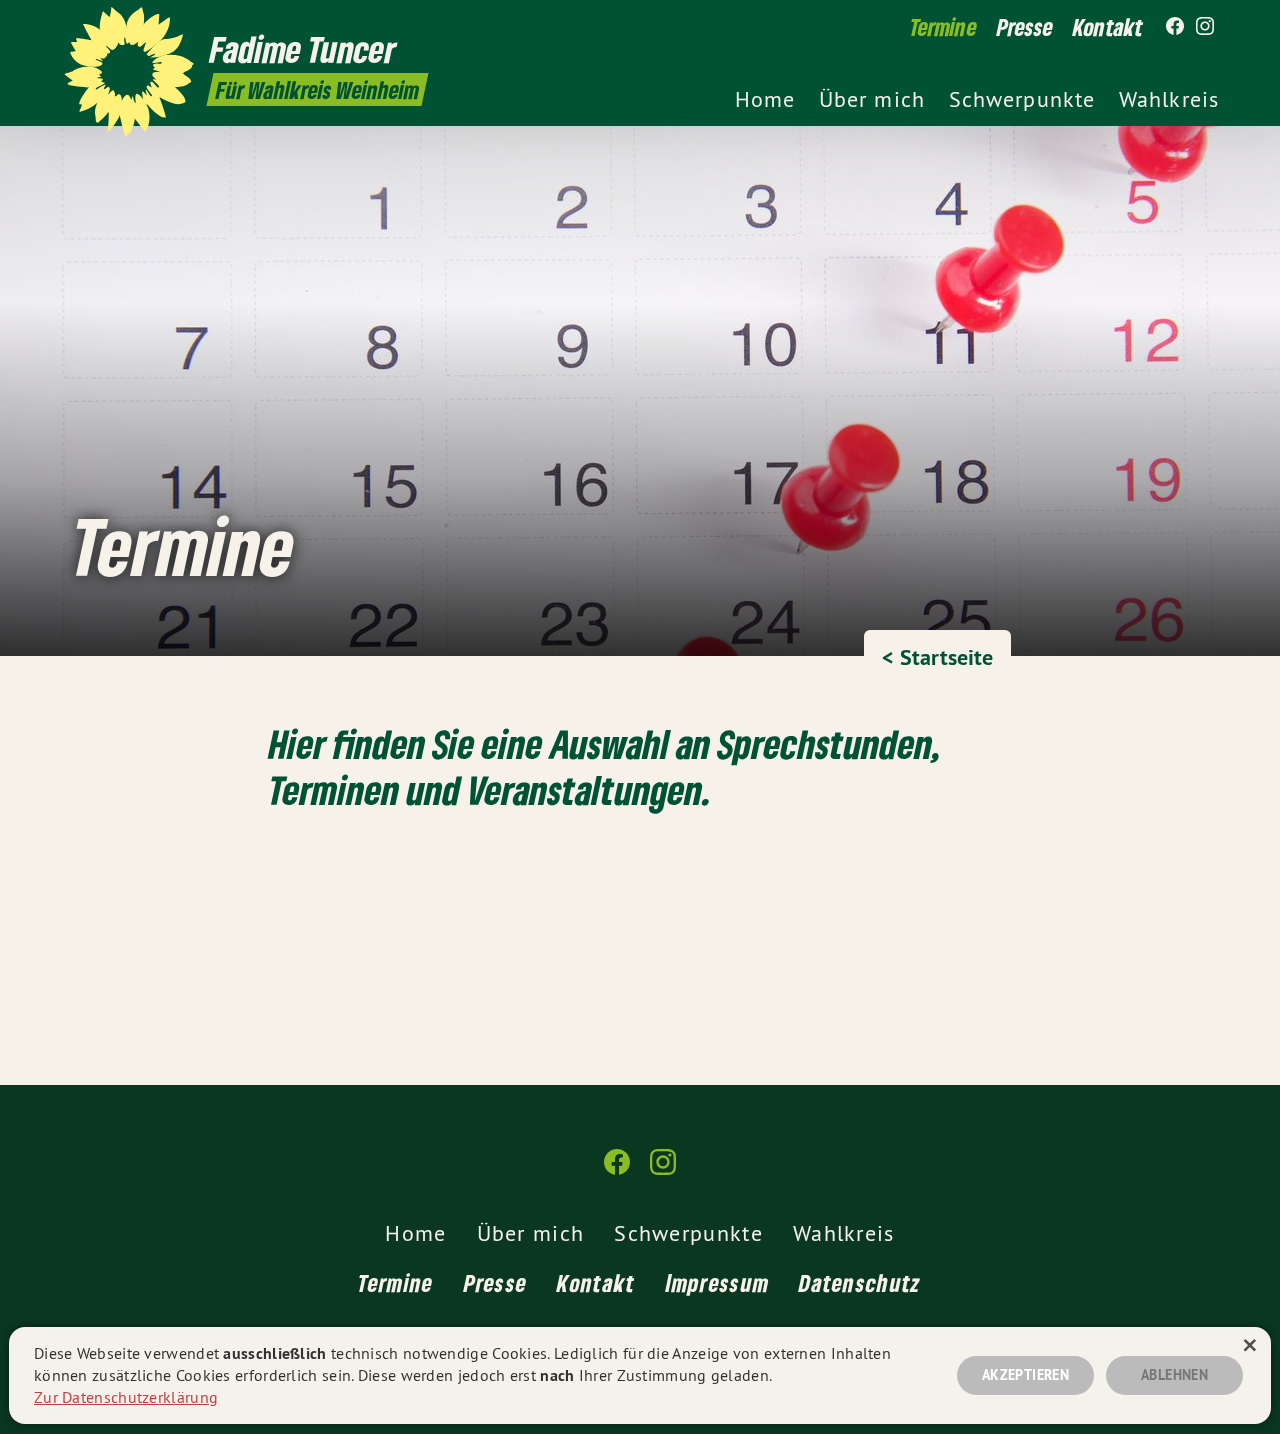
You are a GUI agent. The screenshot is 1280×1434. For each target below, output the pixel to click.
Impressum (718, 1282)
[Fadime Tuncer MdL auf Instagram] (1205, 27)
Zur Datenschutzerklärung (126, 1397)
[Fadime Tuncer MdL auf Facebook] (1175, 27)
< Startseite (937, 657)
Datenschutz (860, 1282)
